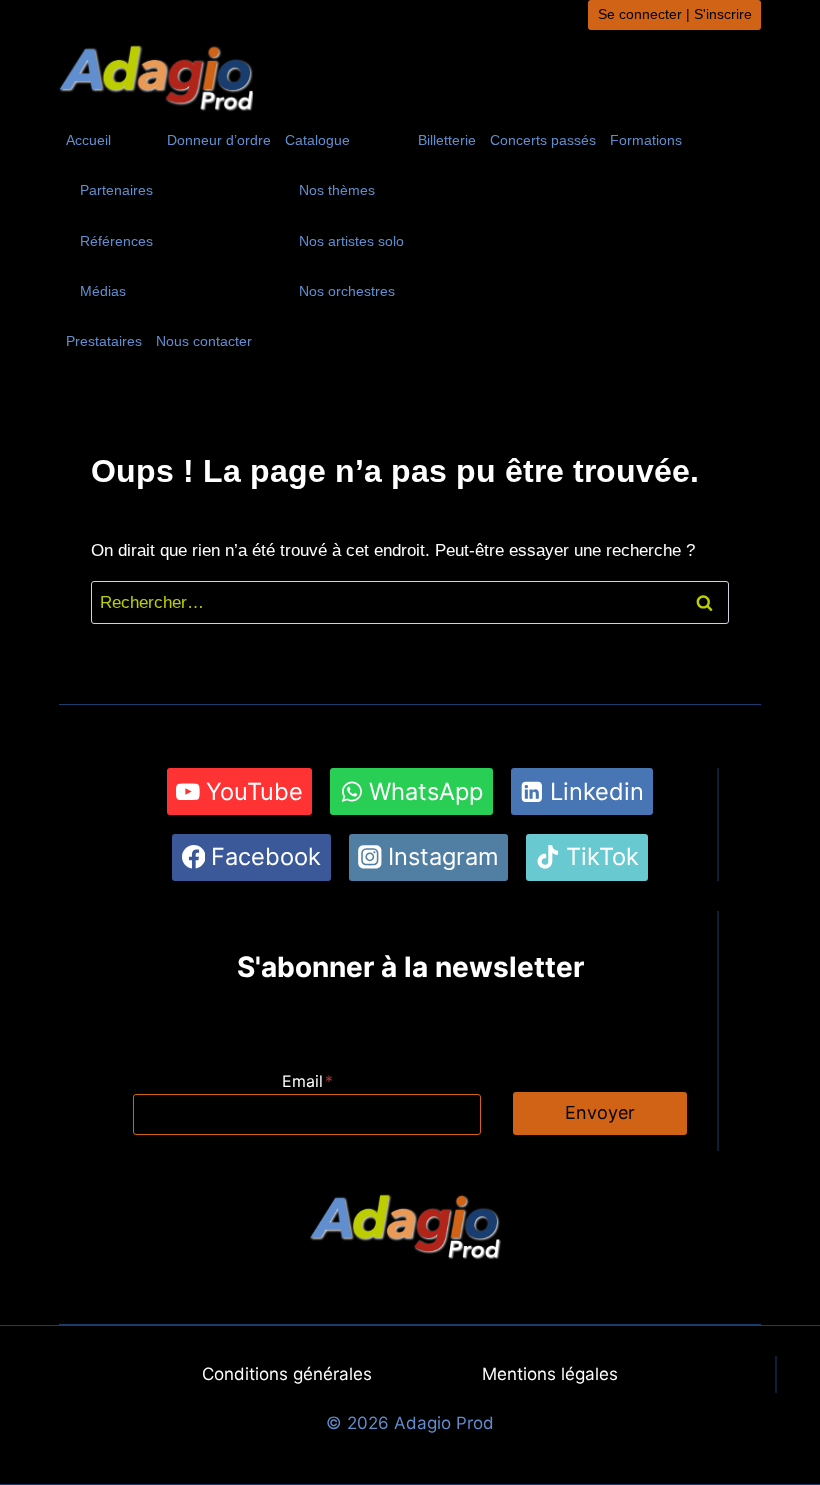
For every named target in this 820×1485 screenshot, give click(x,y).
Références (116, 241)
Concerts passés (543, 140)
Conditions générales (287, 1374)
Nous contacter (204, 341)
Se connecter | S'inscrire (675, 14)
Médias (103, 291)
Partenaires (116, 190)
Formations (646, 140)
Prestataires (104, 341)
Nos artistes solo (351, 241)
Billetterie (447, 140)
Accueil (88, 140)
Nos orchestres (347, 291)
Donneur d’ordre (219, 140)
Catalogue (317, 140)
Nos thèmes (337, 190)
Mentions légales (550, 1374)
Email (307, 1081)
